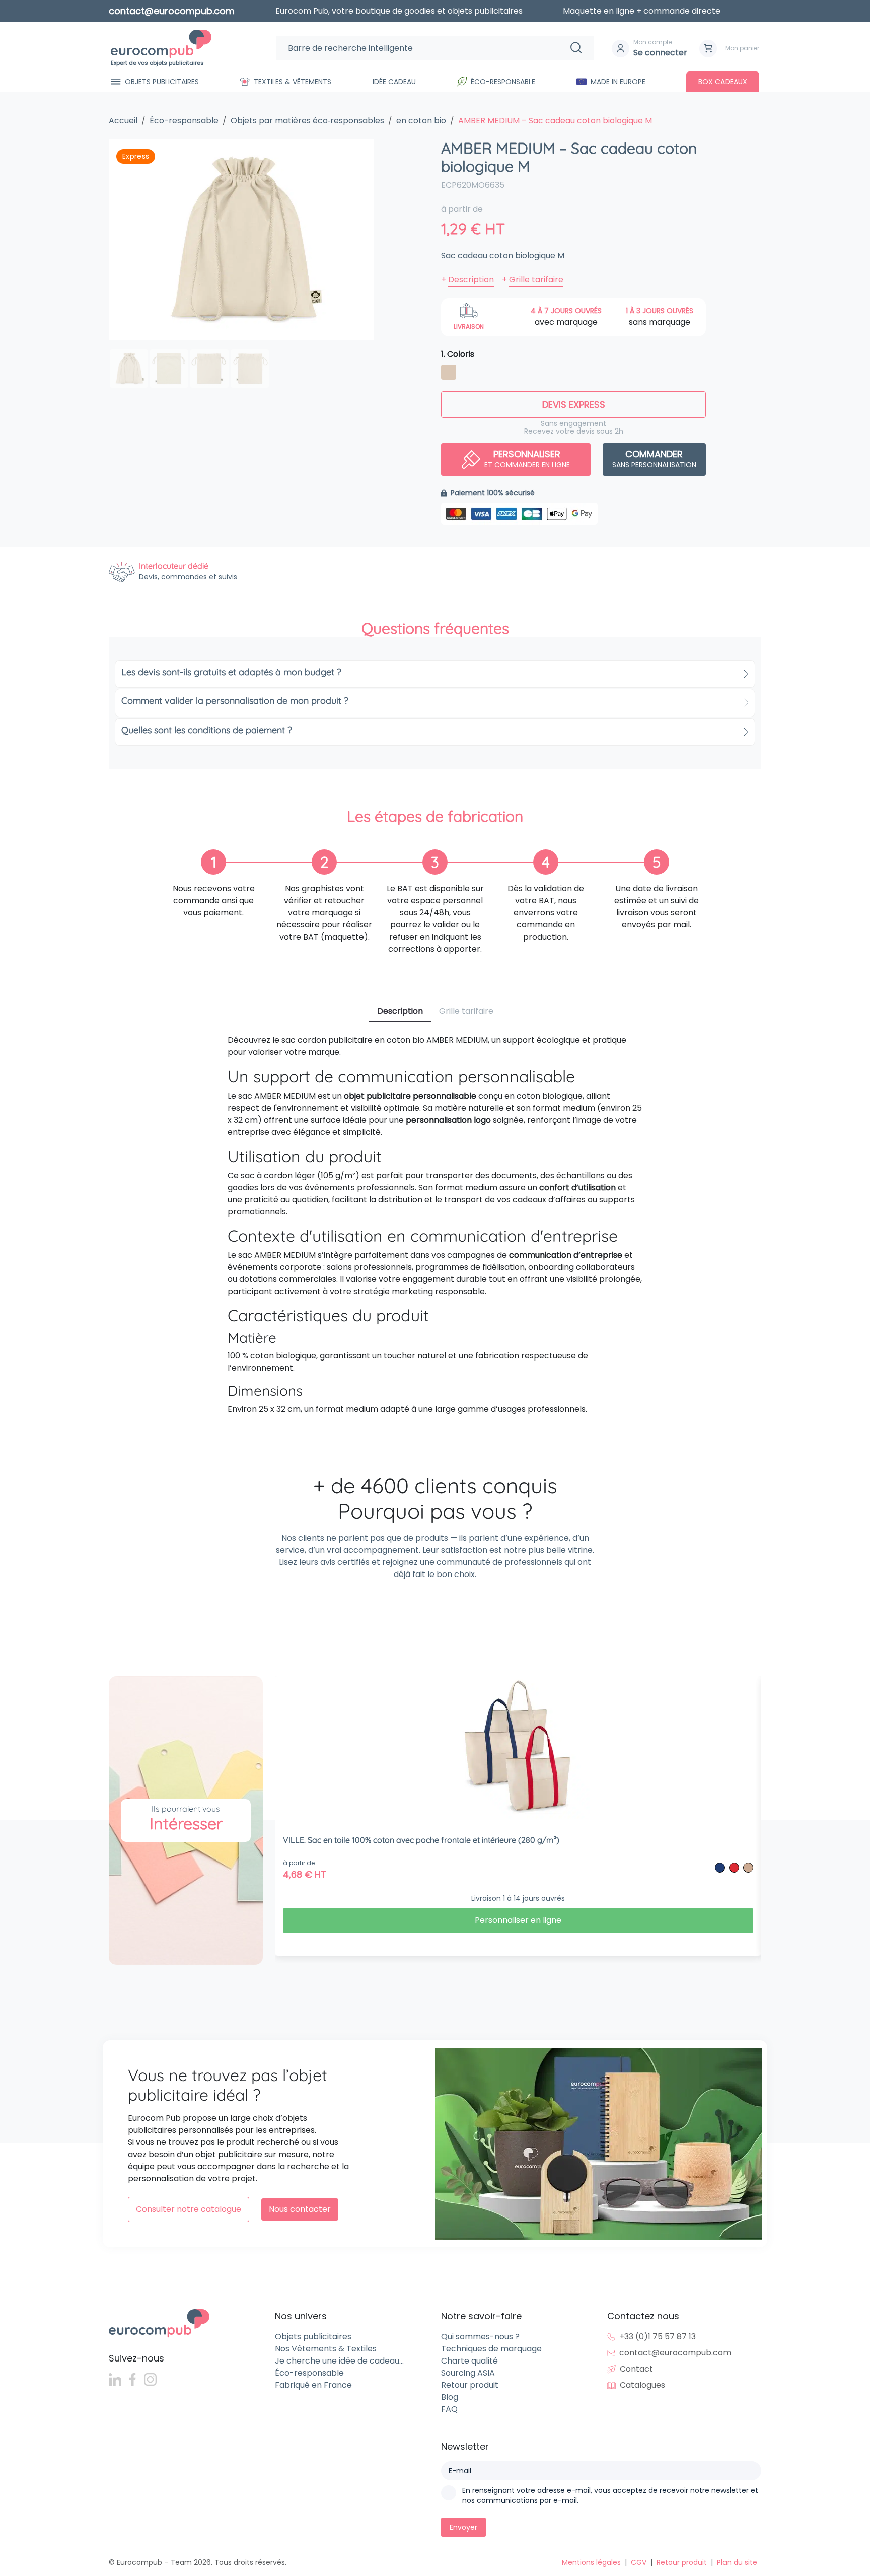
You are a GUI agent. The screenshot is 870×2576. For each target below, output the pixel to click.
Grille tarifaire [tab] (466, 1011)
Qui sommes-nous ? (480, 2337)
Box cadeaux (723, 82)
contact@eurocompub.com (675, 2353)
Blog (450, 2397)
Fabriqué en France (313, 2385)
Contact (636, 2369)
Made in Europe (618, 82)
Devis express (574, 405)
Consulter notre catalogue (189, 2209)
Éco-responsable (503, 82)
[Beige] (449, 374)
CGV (639, 2562)
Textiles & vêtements (293, 82)
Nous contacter (300, 2209)
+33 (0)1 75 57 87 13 (658, 2337)
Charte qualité (469, 2361)
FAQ (449, 2409)
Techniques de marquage (491, 2349)
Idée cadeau (394, 82)
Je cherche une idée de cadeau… (339, 2361)
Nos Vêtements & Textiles (326, 2349)
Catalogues (642, 2385)
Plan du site (737, 2562)
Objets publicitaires (162, 82)
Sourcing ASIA (468, 2373)
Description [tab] (400, 1011)
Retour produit (470, 2385)
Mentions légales (591, 2562)
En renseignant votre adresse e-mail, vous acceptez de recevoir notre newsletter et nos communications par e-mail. (610, 2495)
